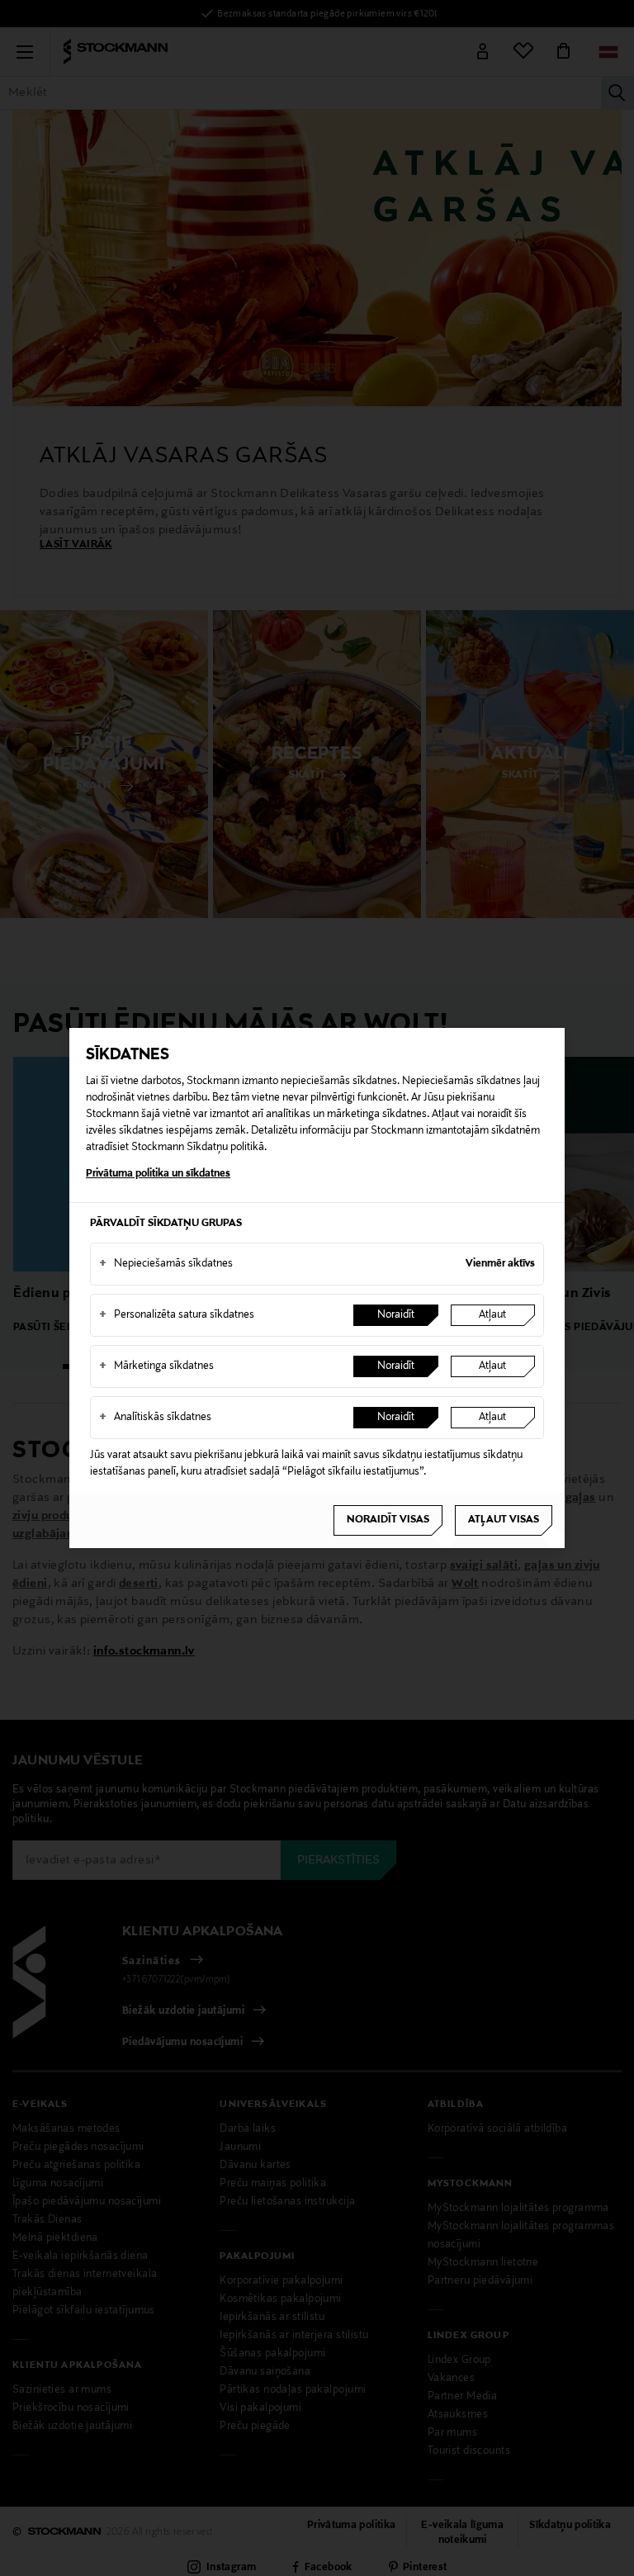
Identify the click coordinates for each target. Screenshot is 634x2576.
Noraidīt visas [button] (388, 1520)
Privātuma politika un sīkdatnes (158, 1174)
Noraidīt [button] (396, 1315)
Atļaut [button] (492, 1315)
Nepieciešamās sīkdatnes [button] (166, 1264)
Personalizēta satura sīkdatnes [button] (177, 1315)
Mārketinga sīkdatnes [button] (156, 1366)
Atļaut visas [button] (504, 1520)
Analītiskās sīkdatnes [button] (155, 1418)
